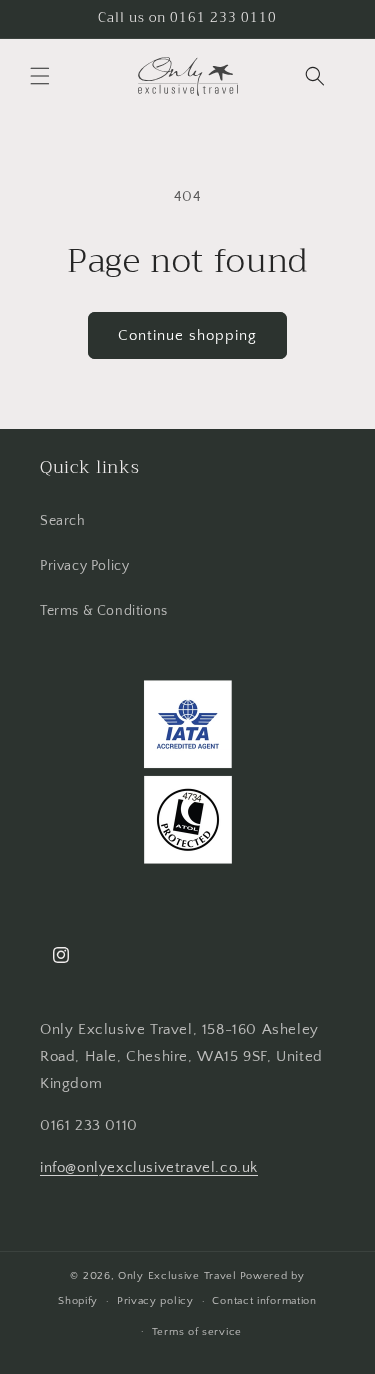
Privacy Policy (84, 566)
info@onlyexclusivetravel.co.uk (149, 1167)
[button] (40, 76)
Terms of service (197, 1332)
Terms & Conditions (104, 611)
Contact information (264, 1301)
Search (63, 521)
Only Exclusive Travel (177, 1276)
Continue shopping (187, 335)
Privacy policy (155, 1301)
